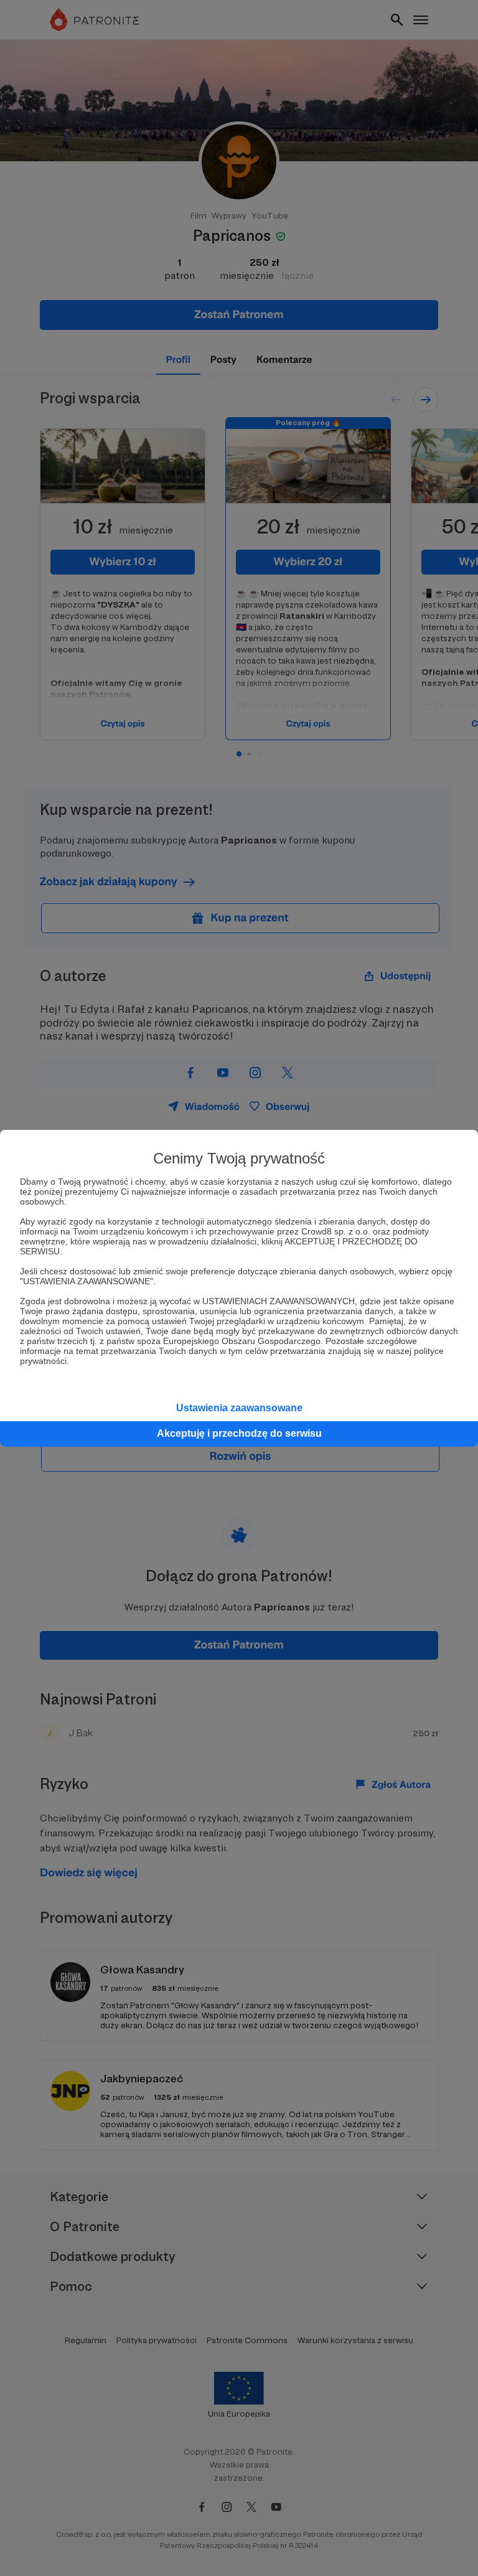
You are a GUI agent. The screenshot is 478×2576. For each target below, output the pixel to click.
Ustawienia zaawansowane (239, 1408)
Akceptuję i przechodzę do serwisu (239, 1433)
